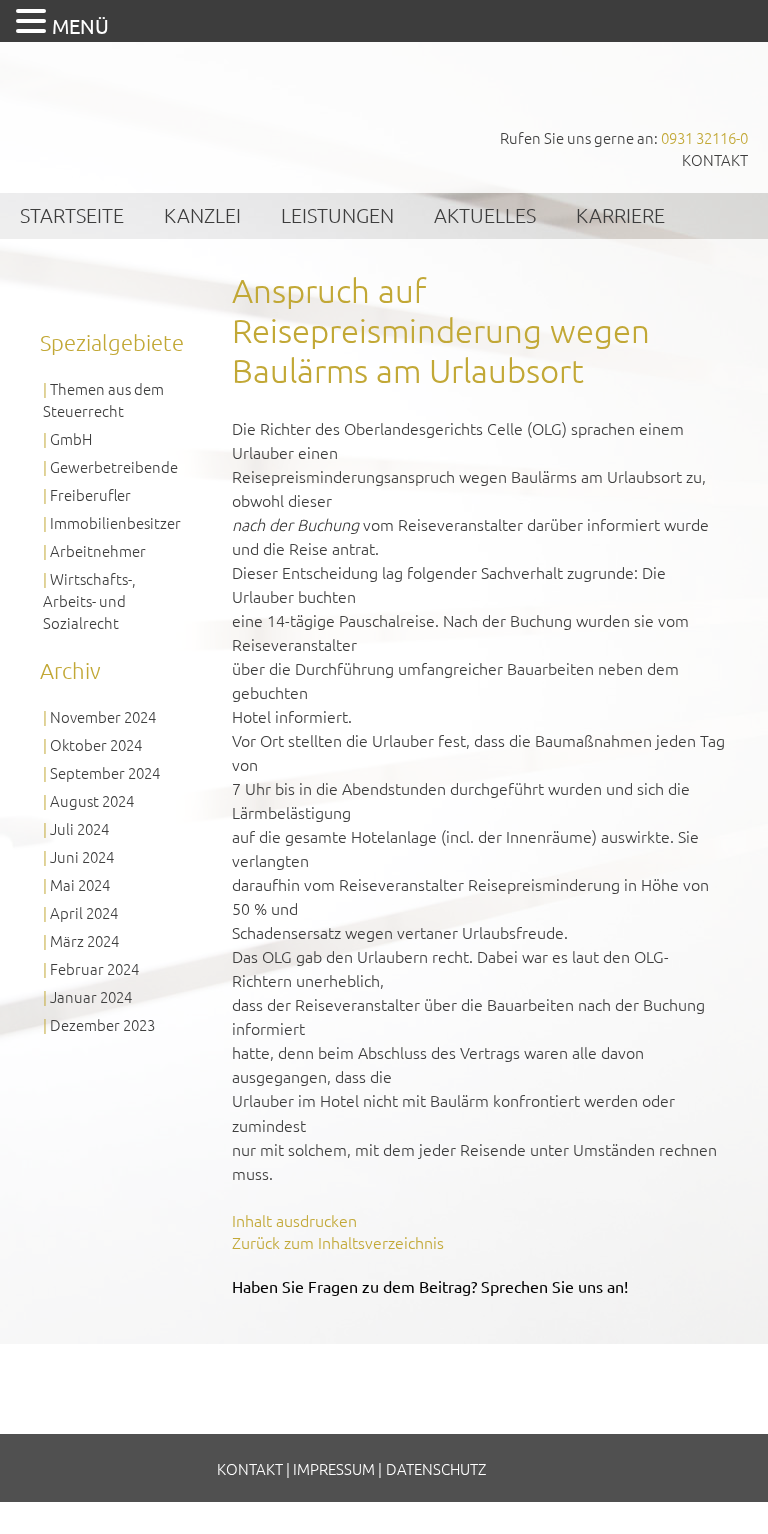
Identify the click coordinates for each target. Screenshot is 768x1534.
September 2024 (105, 772)
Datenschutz (436, 1468)
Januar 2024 (91, 996)
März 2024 (84, 940)
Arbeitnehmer (98, 550)
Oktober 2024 (96, 744)
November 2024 (103, 716)
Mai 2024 (80, 884)
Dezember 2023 (102, 1024)
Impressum (334, 1468)
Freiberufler (90, 494)
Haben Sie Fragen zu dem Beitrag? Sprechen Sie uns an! (430, 1286)
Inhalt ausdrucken (294, 1220)
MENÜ (80, 25)
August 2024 (92, 800)
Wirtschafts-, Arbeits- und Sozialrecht (89, 600)
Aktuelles (485, 215)
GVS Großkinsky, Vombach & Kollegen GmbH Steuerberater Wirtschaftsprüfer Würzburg (150, 108)
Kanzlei (202, 215)
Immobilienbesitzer (115, 522)
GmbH (71, 438)
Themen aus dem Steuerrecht (103, 399)
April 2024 (84, 912)
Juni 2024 (82, 856)
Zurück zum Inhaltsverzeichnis (338, 1242)
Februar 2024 (94, 968)
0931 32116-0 (704, 137)
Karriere (620, 215)
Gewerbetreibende (114, 466)
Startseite (72, 215)
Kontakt (715, 159)
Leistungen (337, 215)
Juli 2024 (79, 828)
